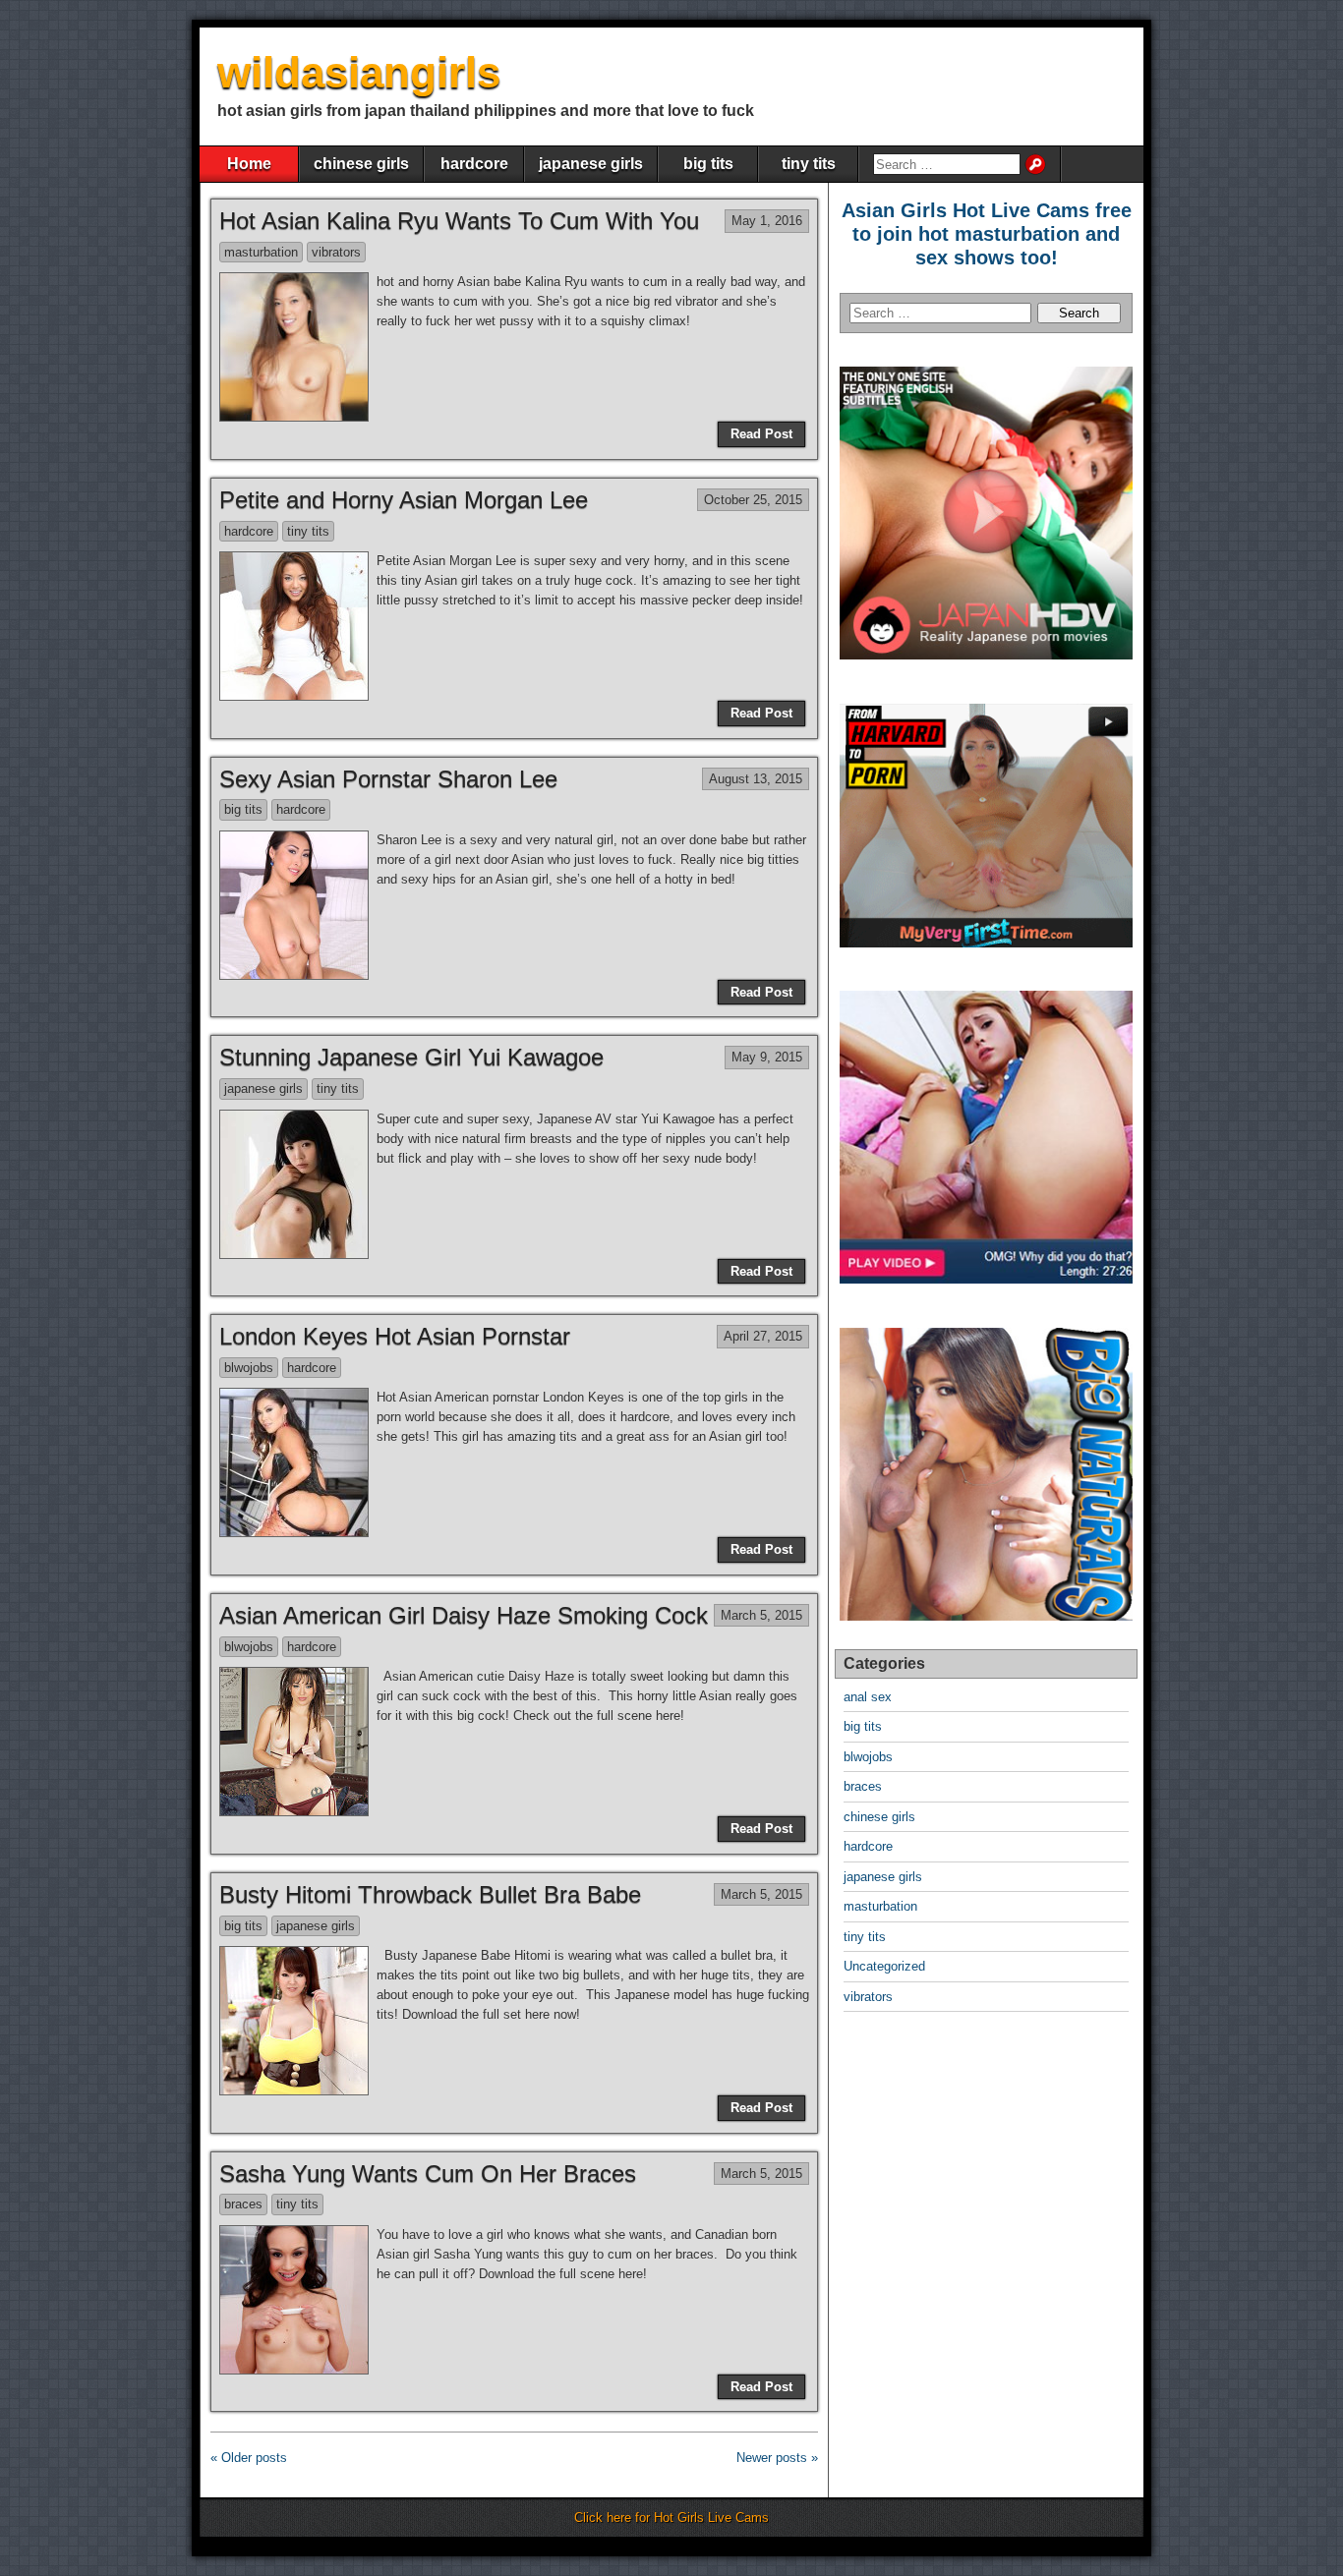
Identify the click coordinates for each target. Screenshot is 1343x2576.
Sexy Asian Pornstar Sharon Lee (388, 779)
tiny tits (809, 164)
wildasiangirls (359, 72)
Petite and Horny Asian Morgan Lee (404, 500)
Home (249, 164)
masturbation (261, 252)
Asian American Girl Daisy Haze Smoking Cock (464, 1615)
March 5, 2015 (761, 1615)
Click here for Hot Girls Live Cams (671, 2518)
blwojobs (249, 1368)
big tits (708, 164)
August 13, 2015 (756, 779)
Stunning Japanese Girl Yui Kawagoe (411, 1057)
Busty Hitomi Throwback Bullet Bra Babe (430, 1894)
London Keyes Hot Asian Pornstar (395, 1336)
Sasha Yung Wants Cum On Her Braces (428, 2174)
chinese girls (361, 164)
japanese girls (591, 164)
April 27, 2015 (763, 1336)
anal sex (868, 1697)
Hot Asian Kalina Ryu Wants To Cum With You (459, 221)
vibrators (336, 252)
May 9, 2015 (767, 1057)
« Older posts (249, 2458)
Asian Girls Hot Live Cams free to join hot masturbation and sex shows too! (987, 234)
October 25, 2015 (753, 500)
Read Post (761, 434)
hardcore (474, 164)
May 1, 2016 (767, 221)
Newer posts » (777, 2458)
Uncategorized (884, 1966)
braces (243, 2204)
